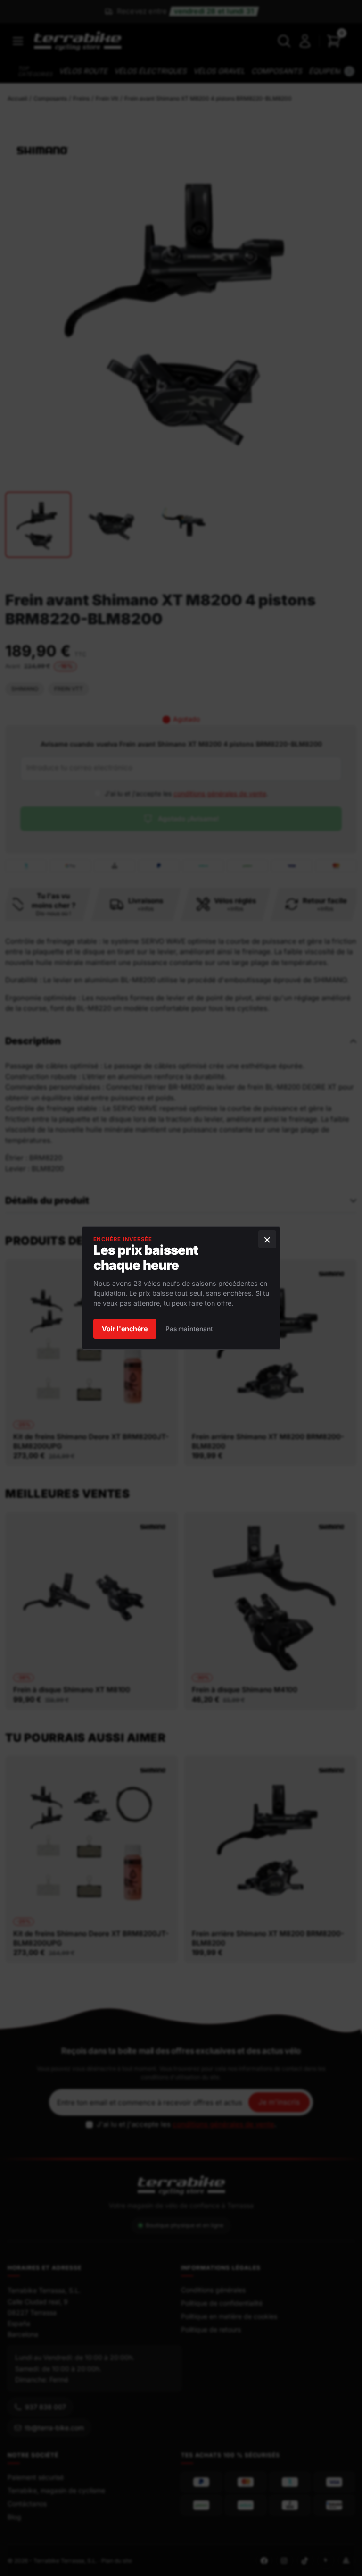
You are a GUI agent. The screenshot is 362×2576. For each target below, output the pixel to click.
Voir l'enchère (125, 1329)
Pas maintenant (189, 1329)
